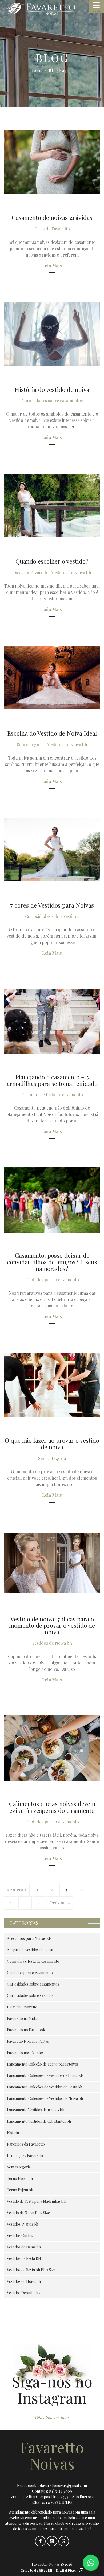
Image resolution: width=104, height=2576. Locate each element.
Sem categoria (31, 744)
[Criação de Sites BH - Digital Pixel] (81, 2570)
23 (40, 1903)
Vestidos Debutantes (24, 2293)
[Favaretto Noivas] (52, 9)
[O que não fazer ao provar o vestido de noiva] (52, 1385)
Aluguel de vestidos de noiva (30, 1950)
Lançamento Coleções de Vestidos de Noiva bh (45, 2098)
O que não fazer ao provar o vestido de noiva (52, 1444)
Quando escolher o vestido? (52, 561)
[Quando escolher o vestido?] (52, 506)
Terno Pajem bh (20, 2190)
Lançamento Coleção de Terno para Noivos (43, 2064)
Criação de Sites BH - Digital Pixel (48, 2570)
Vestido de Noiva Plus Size (28, 2213)
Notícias (14, 2133)
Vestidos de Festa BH (24, 2258)
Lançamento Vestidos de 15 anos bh (36, 2110)
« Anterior (17, 1889)
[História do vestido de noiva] (52, 334)
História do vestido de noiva (52, 389)
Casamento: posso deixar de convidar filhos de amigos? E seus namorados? (52, 1262)
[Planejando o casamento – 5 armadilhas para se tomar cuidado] (52, 1021)
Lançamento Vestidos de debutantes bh (39, 2121)
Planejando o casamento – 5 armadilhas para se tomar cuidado (52, 1080)
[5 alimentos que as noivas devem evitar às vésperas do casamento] (52, 1748)
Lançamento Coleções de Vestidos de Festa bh (45, 2087)
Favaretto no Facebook (26, 2030)
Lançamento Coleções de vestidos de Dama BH (45, 2076)
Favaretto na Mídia (22, 2018)
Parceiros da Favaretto (26, 2144)
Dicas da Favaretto (52, 229)
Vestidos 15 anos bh (23, 2224)
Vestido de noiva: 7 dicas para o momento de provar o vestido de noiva (52, 1625)
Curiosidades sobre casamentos (52, 400)
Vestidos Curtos (20, 2236)
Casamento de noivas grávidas (52, 217)
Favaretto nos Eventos (25, 2053)
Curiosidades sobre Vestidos (52, 916)
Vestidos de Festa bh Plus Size (31, 2270)
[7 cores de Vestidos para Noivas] (52, 849)
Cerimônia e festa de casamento (52, 1095)
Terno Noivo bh (20, 2178)
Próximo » (60, 1903)
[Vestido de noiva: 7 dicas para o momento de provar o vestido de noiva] (52, 1563)
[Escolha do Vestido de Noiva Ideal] (52, 678)
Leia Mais (52, 265)
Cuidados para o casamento (52, 1280)
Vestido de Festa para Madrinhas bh (36, 2201)
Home (37, 70)
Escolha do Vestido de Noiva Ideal (52, 733)
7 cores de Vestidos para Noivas (52, 905)
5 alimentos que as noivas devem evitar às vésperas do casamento (52, 1807)
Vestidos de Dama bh (24, 2247)
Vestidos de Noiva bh (71, 572)
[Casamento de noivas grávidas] (52, 162)
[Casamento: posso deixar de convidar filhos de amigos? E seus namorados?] (52, 1200)
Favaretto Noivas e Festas (28, 2041)
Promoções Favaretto (25, 2156)
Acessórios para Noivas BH (29, 1938)
